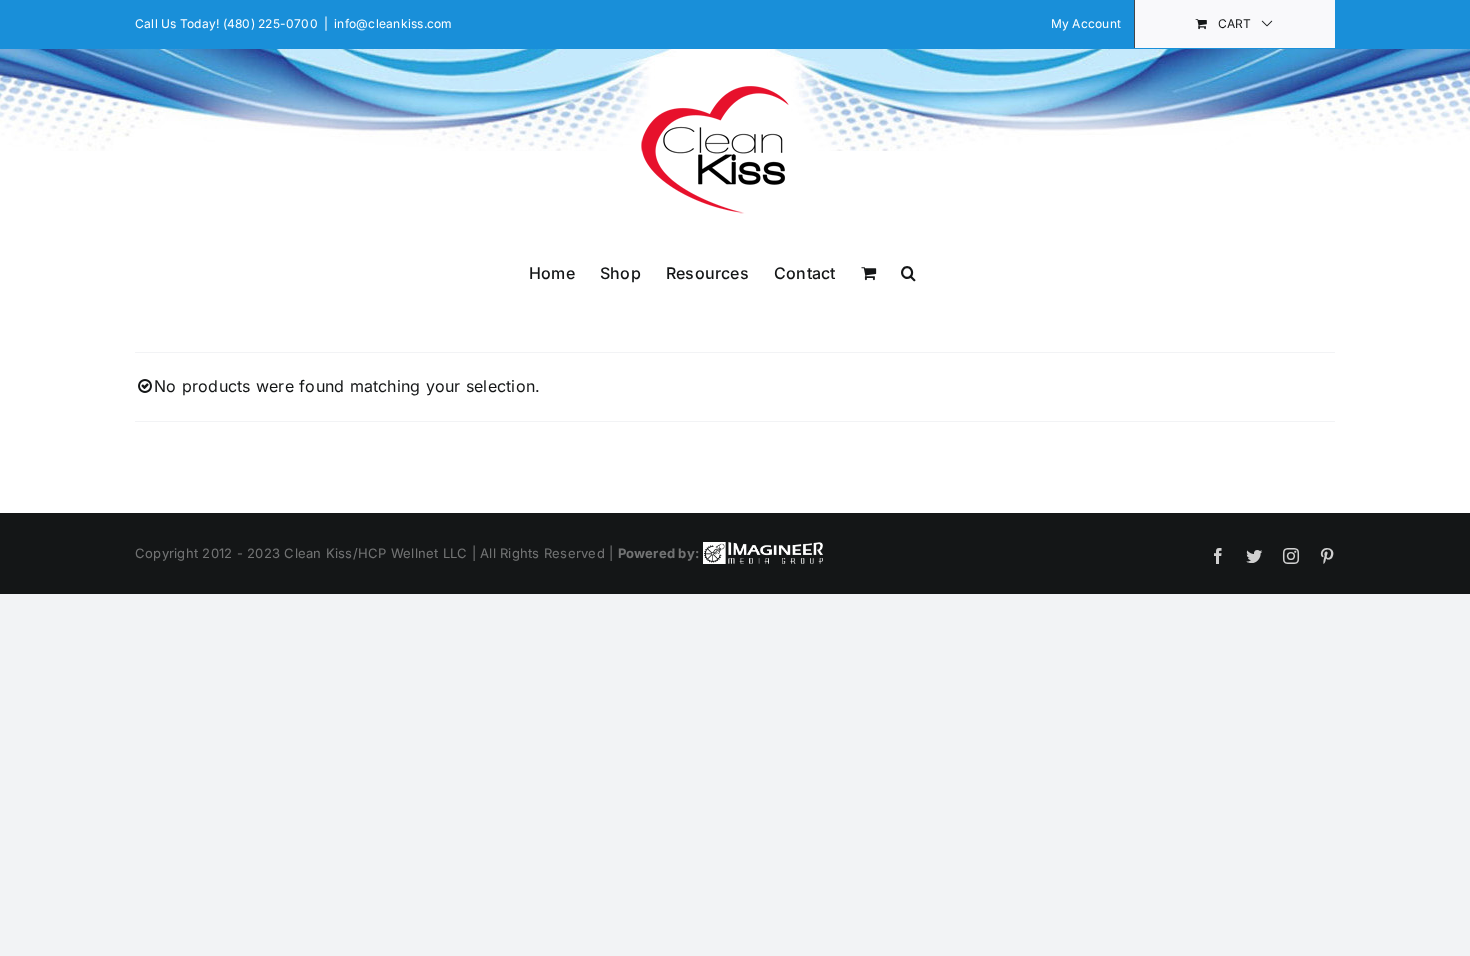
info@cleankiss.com (393, 23)
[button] (908, 271)
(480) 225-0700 (270, 23)
